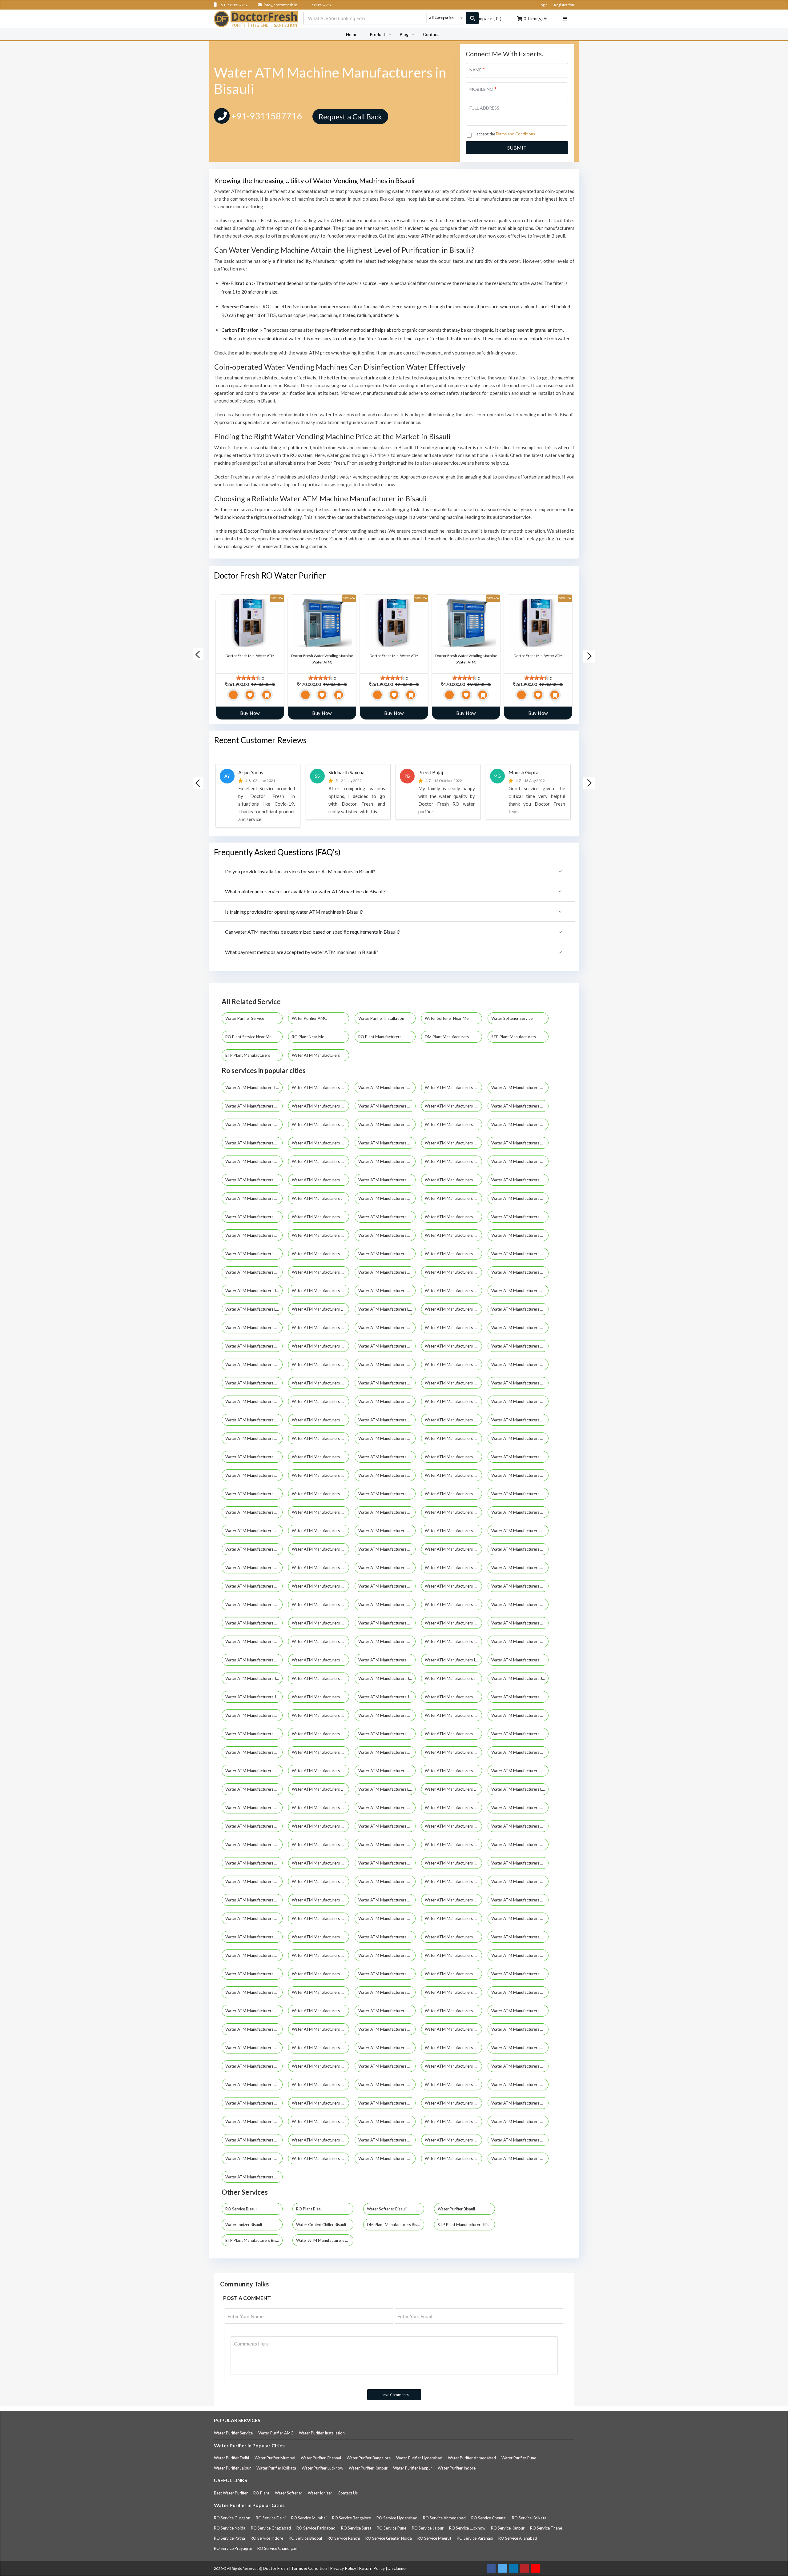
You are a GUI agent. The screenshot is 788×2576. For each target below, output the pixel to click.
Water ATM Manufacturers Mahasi (387, 1808)
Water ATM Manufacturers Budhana (520, 1512)
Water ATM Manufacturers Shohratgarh (254, 2085)
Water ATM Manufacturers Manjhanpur (387, 1826)
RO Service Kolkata (529, 2518)
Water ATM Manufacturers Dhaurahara (254, 1586)
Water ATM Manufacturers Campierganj (254, 1531)
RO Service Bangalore (352, 2518)
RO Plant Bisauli (310, 2209)
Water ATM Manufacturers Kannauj (320, 1291)
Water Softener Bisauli (387, 2209)
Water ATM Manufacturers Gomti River (320, 1272)
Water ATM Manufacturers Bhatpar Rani (453, 1457)
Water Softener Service (512, 1018)
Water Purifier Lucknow (322, 2468)
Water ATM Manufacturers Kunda (254, 1789)
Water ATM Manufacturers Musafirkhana (387, 1900)
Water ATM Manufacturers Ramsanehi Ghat (254, 1992)
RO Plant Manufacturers (380, 1037)
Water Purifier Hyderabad (419, 2458)
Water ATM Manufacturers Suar (520, 2103)
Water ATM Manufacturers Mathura (254, 1143)
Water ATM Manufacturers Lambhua (453, 1789)
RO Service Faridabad (316, 2528)
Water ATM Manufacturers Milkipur (520, 1863)
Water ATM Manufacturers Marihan (254, 1845)
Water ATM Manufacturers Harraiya (453, 1641)
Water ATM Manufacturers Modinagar (320, 1881)
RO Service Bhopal (305, 2538)
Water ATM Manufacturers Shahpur (320, 2066)
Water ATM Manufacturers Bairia (254, 1420)
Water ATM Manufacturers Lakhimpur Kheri (254, 1309)
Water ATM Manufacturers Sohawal (387, 2103)
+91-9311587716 (233, 5)
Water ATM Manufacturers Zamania (254, 2177)
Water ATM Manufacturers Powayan (320, 1974)
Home (352, 34)
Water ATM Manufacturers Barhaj (453, 1438)
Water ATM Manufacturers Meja (387, 1863)
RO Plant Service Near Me (249, 1037)
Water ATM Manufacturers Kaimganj (254, 1715)
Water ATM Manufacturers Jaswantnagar (387, 1697)
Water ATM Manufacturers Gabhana (320, 1604)
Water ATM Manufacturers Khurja (320, 1771)
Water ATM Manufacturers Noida (320, 1124)
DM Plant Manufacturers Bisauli (395, 2225)
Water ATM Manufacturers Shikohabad (520, 2066)
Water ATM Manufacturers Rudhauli (254, 2011)
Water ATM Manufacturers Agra (453, 1088)
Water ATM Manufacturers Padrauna (520, 1937)
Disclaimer (397, 2568)
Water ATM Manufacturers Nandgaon (320, 1918)
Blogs (405, 34)
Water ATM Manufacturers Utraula (387, 2158)
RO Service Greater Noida (389, 2538)
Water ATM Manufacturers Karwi (387, 1734)
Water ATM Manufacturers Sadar (320, 2011)
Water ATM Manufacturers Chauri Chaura (453, 1531)
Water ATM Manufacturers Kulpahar (520, 1771)
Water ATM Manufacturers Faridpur (453, 1586)
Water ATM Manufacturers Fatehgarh (520, 1586)
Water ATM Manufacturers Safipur (387, 2011)
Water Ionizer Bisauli (244, 2225)
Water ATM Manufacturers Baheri (520, 1401)
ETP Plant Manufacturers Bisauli (254, 2240)
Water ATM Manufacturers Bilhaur (453, 1494)
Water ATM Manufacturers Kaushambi (387, 1198)
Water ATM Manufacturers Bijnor (387, 1143)
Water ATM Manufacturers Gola (520, 1623)
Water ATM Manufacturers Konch (387, 1771)
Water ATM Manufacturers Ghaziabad (387, 1088)
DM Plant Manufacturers (447, 1037)
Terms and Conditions (515, 134)
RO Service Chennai (489, 2518)
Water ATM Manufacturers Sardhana (453, 2048)
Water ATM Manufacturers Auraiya (320, 1180)
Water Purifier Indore (457, 2468)
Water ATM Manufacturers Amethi (520, 1161)
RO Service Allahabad (518, 2538)
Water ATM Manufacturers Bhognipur (387, 1475)
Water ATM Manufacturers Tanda (387, 2121)
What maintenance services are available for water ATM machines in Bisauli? (305, 891)
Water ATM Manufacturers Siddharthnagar (520, 1346)
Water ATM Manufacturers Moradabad (453, 1198)
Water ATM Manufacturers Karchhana (320, 1734)
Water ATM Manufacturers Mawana (520, 1845)
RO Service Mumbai (309, 2518)
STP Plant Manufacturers (514, 1037)
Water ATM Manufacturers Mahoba (520, 1309)
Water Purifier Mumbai (275, 2458)
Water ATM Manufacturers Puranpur (387, 1974)
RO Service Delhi (271, 2518)
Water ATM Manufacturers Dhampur (520, 1568)
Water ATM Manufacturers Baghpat (387, 1180)
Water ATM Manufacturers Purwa (453, 1974)
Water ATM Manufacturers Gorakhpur (254, 1124)
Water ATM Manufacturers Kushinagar (520, 1291)
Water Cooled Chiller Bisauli (321, 2225)
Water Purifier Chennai (321, 2458)
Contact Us (348, 2493)
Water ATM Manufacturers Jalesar (520, 1678)
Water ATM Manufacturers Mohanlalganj (520, 1881)
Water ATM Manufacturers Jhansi (453, 1124)
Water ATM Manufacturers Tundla (254, 2158)
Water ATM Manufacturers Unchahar (320, 2158)
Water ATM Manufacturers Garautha (453, 1604)
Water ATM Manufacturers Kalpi (453, 1715)
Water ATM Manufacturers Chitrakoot (453, 1180)
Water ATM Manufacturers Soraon (453, 2103)
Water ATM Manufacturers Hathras (520, 1272)
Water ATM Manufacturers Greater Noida (520, 1364)
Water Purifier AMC (310, 1018)
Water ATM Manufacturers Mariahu (520, 1826)
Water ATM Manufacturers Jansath (254, 1697)
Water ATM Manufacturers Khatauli (254, 1771)
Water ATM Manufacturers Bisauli (387, 1512)
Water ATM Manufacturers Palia (254, 1955)
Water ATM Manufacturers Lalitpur (320, 1309)
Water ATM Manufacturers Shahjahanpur (320, 1346)
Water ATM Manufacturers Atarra (320, 1401)
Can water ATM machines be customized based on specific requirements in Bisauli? (312, 932)
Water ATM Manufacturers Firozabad (387, 1124)
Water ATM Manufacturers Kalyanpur (520, 1715)
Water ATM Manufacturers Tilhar (320, 2140)
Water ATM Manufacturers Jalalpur (453, 1678)
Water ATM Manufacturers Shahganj (254, 2066)
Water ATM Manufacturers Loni (387, 1309)
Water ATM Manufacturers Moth (254, 1900)
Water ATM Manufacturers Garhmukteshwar (520, 1604)
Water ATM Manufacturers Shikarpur (453, 2066)
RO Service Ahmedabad (444, 2518)
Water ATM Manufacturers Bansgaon (453, 1420)
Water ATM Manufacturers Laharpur (320, 1789)
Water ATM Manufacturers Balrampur (254, 1235)
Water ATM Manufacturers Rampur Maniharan (520, 1974)
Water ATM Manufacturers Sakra (520, 2029)
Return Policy (372, 2568)
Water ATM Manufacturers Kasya (520, 1734)
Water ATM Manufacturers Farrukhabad (520, 1254)
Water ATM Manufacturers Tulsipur (520, 2140)
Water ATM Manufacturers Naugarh (520, 1918)
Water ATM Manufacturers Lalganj (387, 1789)
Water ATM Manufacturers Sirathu (320, 2103)
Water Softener (289, 2493)
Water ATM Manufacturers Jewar (453, 1697)
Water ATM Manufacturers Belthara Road (254, 1457)
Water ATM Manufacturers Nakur (254, 1918)
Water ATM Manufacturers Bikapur (254, 1494)
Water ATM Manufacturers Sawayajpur (520, 2048)
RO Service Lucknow (467, 2528)
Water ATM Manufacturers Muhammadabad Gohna (320, 1900)
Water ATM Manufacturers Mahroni (254, 1826)
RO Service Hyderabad (397, 2518)
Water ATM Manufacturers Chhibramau (254, 1549)
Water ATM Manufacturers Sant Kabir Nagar (520, 1328)
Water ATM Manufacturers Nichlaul (387, 1937)
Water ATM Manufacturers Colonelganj (387, 1549)
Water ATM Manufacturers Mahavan (453, 1808)
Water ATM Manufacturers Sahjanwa (320, 2029)
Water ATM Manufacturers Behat (520, 1438)
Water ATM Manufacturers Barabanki (387, 1235)
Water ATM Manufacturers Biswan (453, 1512)
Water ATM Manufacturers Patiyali (320, 1955)
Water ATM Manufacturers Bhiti (254, 1475)
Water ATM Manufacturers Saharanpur (520, 1106)
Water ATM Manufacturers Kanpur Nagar (387, 1291)
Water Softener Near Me (447, 1018)
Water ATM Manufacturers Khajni (520, 1752)
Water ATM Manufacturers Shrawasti (387, 1346)
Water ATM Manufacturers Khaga (387, 1752)
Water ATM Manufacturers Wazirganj (520, 2158)
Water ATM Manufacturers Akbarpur (320, 1383)
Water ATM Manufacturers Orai (320, 1328)
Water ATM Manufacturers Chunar (320, 1549)
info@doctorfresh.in (280, 5)
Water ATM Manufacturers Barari (320, 1438)
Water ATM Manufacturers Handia (387, 1641)
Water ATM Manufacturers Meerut (520, 1088)
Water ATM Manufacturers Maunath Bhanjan (387, 1845)
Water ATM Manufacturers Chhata (520, 1531)
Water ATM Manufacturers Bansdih (387, 1420)
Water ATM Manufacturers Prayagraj (254, 1217)
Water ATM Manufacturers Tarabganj (453, 2121)
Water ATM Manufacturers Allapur (453, 1383)
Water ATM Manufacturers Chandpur (387, 1531)
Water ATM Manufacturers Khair (453, 1752)
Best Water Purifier (231, 2493)
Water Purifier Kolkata (276, 2468)
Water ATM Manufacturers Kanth (254, 1734)
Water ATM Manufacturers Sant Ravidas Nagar (254, 1346)
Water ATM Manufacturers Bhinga (520, 1457)
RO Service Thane (546, 2528)
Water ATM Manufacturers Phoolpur (453, 1955)
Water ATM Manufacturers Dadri (453, 1549)
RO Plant (261, 2493)
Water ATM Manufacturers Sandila (387, 2048)
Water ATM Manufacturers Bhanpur (320, 1457)
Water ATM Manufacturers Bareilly (387, 1106)
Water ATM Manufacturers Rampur (320, 1217)
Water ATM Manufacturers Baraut (387, 1438)
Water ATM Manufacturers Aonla (254, 1401)
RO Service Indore (267, 2538)
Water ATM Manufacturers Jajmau (320, 1678)
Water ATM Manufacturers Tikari (254, 2140)
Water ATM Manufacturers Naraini (453, 1918)
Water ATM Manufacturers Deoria (320, 1254)
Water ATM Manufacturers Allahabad (320, 1106)
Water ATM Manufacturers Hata (320, 1660)
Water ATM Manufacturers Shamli (387, 2066)
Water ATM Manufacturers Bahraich (520, 1217)
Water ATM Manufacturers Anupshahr (520, 1383)
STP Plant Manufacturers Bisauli (466, 2225)
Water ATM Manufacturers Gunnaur (320, 1641)
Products (379, 34)
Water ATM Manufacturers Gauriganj (254, 1623)
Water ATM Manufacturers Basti (320, 1143)
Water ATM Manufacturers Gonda (387, 1272)
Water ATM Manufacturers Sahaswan (520, 2011)
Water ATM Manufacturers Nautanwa (254, 1937)
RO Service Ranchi (344, 2538)
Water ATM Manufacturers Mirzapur (453, 1161)
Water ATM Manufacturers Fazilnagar (254, 1604)
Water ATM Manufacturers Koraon (453, 1771)
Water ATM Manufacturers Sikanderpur (453, 2085)
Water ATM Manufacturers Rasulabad (387, 1992)
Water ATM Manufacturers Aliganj (387, 1383)
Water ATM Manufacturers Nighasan (453, 1937)
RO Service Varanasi (475, 2538)
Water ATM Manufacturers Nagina (453, 1900)
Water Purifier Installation (382, 1018)
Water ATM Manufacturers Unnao (453, 1364)
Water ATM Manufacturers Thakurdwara (520, 2121)
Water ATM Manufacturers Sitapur (254, 1364)
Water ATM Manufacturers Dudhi (387, 1586)
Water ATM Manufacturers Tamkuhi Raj (320, 2121)
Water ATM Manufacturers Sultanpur (387, 1364)
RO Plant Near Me (308, 1037)
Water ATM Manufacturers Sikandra (520, 2085)
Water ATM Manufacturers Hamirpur (254, 1161)
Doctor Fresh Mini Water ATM (250, 656)
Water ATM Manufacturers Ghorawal (387, 1623)
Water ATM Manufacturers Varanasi (254, 1106)
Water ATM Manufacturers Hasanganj (520, 1641)
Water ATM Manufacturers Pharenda (387, 1955)
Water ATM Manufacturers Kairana (320, 1715)
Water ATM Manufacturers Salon (320, 2048)
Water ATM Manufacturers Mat (320, 1845)
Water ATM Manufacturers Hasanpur (254, 1660)
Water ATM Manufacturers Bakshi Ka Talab (320, 1420)
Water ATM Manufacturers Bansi (520, 1420)
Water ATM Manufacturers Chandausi (320, 1531)
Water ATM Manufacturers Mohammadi (453, 1881)
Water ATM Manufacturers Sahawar (254, 2029)
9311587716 (321, 5)
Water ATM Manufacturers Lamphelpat (520, 1789)
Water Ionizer (320, 2493)
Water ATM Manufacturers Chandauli (254, 1254)
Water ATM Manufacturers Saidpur (387, 2029)
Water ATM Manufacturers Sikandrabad (254, 2103)
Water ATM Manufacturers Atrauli (387, 1401)
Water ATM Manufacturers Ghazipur (254, 1272)
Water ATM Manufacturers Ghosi (453, 1623)
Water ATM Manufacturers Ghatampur (320, 1623)
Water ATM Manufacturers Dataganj (254, 1568)
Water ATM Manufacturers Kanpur (320, 1088)
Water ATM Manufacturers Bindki (254, 1512)
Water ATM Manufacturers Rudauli (520, 1992)
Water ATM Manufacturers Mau (387, 1161)
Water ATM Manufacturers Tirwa (453, 2140)
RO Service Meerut (434, 2538)
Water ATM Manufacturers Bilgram (387, 1494)
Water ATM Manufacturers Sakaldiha (453, 2029)
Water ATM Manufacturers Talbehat (254, 2121)
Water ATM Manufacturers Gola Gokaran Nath (254, 1641)
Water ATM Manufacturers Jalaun (320, 1198)
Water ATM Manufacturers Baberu (453, 1401)
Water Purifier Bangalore (369, 2458)
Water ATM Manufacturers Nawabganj (320, 1937)
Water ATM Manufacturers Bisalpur (320, 1512)
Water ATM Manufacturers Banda (320, 1235)
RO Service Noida (230, 2528)
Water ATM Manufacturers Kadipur (520, 1697)
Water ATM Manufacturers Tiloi (387, 2140)
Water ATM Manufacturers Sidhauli (387, 2085)
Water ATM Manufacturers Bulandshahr (520, 1235)
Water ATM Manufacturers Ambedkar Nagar (387, 1217)
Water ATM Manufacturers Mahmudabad (520, 1808)
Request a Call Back (350, 116)
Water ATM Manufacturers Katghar (254, 1752)
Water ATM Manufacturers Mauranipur (453, 1845)
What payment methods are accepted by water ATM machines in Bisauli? (302, 952)
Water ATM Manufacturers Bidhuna (453, 1475)
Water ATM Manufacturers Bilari (320, 1494)
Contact (431, 34)
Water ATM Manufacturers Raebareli (453, 1143)
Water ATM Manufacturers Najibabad (520, 1900)
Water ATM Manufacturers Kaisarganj (387, 1715)
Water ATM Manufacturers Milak (453, 1863)
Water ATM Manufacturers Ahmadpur (254, 1383)
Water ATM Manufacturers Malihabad (320, 1826)
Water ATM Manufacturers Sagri (453, 2011)
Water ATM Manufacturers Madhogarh (320, 1808)
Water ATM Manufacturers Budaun (453, 1235)
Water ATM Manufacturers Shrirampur (453, 1346)
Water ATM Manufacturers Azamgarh (453, 1217)
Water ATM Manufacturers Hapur (453, 1272)
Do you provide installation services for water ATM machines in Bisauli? (300, 871)
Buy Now (250, 713)
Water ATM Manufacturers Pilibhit (520, 1198)
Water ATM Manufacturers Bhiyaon (320, 1475)
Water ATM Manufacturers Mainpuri (254, 1328)
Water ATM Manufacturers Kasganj (453, 1734)
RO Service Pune (392, 2528)
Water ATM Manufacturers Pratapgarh (387, 1328)
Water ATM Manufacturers (316, 1055)
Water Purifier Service (245, 1018)
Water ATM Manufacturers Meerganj (254, 1863)
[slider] (248, 678)
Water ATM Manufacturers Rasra (320, 1992)
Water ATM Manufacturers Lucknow (254, 1088)
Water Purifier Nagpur (413, 2468)
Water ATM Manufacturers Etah (520, 1180)
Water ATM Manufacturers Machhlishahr (254, 1808)
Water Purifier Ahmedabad (472, 2458)
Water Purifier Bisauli (456, 2209)
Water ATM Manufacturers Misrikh (254, 1881)
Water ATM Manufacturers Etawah (387, 1254)
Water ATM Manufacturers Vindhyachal (453, 2158)
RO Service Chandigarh (278, 2548)
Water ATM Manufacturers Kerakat (320, 1752)
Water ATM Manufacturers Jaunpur (254, 1291)
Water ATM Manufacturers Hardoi (254, 1198)
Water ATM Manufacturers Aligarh (453, 1106)
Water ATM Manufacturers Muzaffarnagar (520, 1124)
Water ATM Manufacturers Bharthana (387, 1457)
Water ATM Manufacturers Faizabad (453, 1254)
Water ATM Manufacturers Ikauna (453, 1660)
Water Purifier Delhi (231, 2458)
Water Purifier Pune (519, 2458)
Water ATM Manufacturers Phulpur (520, 1955)
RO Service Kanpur (508, 2528)
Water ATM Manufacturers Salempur (254, 2048)
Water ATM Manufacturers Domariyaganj (320, 1586)
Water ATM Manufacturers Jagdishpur (254, 1678)
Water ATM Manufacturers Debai (320, 1568)
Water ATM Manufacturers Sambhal (453, 1328)
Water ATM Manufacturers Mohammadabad (387, 1881)
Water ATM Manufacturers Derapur (453, 1568)
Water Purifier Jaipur (232, 2468)
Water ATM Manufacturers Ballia (320, 1161)
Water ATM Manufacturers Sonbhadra (320, 1364)
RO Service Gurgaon (232, 2518)
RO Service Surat (356, 2528)
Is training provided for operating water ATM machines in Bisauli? (294, 912)
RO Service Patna (229, 2538)
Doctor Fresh (276, 2568)
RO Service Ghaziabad (271, 2528)
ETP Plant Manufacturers (248, 1055)
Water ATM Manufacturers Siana (320, 2085)
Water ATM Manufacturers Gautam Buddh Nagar (520, 1143)
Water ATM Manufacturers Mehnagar (320, 1863)
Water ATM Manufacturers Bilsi (520, 1494)
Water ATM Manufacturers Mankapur (453, 1826)
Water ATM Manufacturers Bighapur (520, 1475)
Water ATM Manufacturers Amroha (254, 1180)
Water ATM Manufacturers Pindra (254, 1974)
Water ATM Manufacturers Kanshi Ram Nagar (453, 1291)
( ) (487, 18)
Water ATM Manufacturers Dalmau (520, 1549)
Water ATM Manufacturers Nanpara (387, 1918)
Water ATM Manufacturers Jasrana (320, 1697)
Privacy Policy (344, 2568)
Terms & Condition (310, 2568)
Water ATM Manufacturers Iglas (387, 1660)
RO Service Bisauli (241, 2209)
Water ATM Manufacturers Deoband (387, 1568)
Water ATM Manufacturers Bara (254, 1438)
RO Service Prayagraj (233, 2548)
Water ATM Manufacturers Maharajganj (453, 1309)
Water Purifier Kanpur (368, 2468)
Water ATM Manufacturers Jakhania (387, 1678)
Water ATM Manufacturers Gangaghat (387, 1604)
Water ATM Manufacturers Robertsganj (453, 1992)
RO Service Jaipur (428, 2528)
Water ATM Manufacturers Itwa (520, 1660)
